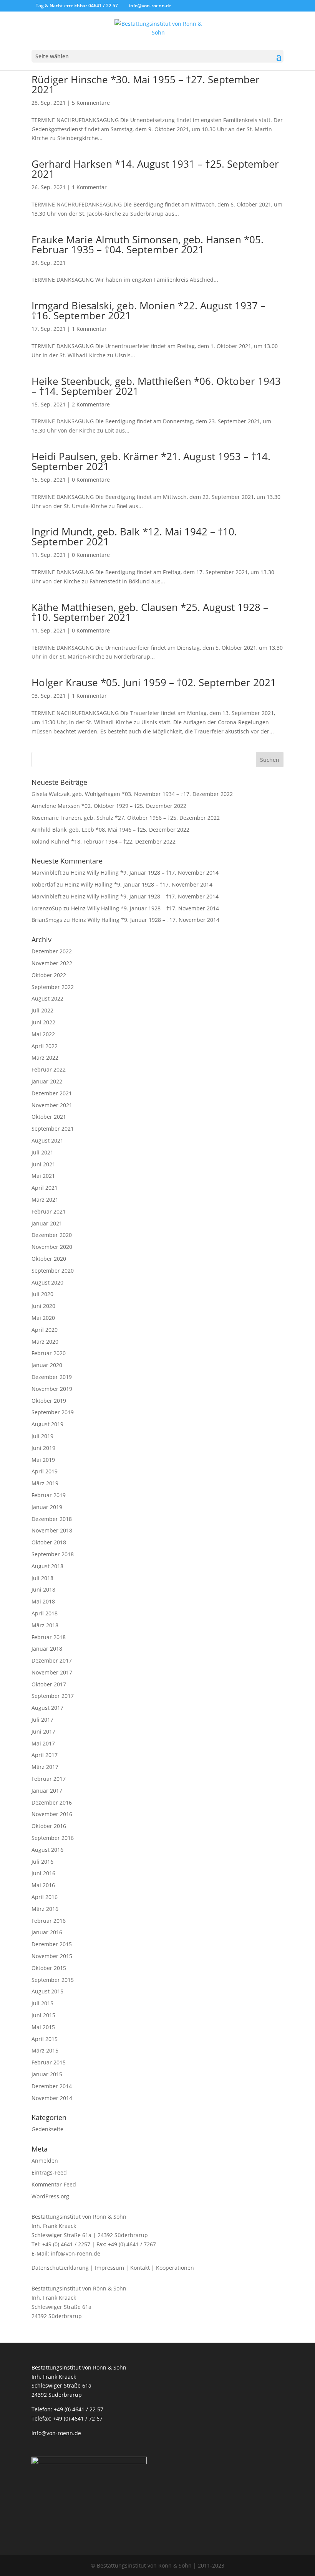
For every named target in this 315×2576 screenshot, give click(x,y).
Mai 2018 (43, 1601)
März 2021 (45, 1200)
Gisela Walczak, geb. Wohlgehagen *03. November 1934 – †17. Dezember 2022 (132, 794)
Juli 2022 (42, 1010)
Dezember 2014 (52, 2086)
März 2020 (45, 1342)
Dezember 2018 (52, 1519)
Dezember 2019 (52, 1377)
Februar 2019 (49, 1495)
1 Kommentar (89, 187)
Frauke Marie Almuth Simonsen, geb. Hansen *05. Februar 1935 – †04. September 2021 (148, 244)
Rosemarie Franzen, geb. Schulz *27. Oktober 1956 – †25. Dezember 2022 (126, 818)
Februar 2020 (49, 1353)
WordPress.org (50, 2196)
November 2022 (52, 963)
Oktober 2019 (49, 1401)
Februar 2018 (49, 1637)
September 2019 (53, 1412)
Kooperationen (175, 2268)
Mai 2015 (43, 2027)
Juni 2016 (43, 1873)
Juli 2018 (42, 1578)
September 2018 (53, 1554)
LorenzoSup (47, 908)
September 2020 (53, 1271)
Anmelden (45, 2161)
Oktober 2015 (49, 1968)
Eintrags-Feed (49, 2172)
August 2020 (47, 1282)
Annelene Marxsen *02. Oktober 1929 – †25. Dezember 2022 (109, 806)
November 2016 (52, 1814)
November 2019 (52, 1389)
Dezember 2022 (52, 951)
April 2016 (45, 1897)
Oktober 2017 (49, 1684)
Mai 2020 (43, 1318)
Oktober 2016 (49, 1826)
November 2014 (52, 2098)
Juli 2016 (42, 1862)
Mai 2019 (43, 1460)
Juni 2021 (43, 1164)
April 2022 (45, 1046)
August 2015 (47, 1991)
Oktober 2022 (49, 975)
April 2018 (45, 1613)
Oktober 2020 (49, 1259)
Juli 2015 (42, 2003)
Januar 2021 (47, 1223)
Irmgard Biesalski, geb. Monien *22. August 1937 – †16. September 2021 (148, 310)
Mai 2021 (43, 1176)
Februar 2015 (49, 2062)
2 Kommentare (91, 404)
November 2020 (52, 1247)
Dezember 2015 (52, 1944)
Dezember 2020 (52, 1235)
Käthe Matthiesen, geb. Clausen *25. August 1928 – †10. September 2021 (150, 612)
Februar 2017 (49, 1779)
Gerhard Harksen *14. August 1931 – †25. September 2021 (155, 169)
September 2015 (53, 1980)
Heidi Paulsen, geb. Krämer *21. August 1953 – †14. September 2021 (151, 461)
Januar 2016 (47, 1932)
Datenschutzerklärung (60, 2268)
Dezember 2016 (52, 1802)
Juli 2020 (42, 1294)
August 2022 (47, 998)
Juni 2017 (43, 1731)
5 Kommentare (91, 103)
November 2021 (52, 1105)
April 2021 (45, 1188)
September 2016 (53, 1838)
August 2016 (47, 1850)
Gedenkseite (47, 2129)
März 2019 (45, 1483)
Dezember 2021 (52, 1093)
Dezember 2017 (52, 1660)
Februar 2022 (49, 1069)
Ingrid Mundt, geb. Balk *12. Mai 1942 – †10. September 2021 (134, 537)
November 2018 (52, 1530)
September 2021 (53, 1129)
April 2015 (45, 2039)
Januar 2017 (47, 1791)
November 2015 (52, 1956)
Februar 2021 (49, 1211)
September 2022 (53, 987)
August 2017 (47, 1708)
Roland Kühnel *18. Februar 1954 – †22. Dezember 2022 (104, 841)
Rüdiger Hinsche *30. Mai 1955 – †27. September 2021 (146, 84)
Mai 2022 (43, 1034)
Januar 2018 (47, 1649)
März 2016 (45, 1909)
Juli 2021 (42, 1152)
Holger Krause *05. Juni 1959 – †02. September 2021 (154, 682)
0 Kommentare (91, 480)
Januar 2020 (47, 1365)
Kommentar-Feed (54, 2184)
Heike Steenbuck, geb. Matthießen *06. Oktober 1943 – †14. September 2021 (156, 386)
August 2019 (47, 1424)
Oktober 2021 (49, 1117)
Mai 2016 (43, 1885)
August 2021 (47, 1140)
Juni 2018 (43, 1589)
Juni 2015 (43, 2015)
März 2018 (45, 1625)
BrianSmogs (47, 920)
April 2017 (45, 1755)
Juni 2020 (43, 1306)
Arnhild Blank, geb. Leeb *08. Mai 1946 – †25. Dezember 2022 (110, 830)
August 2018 (47, 1566)
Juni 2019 (43, 1448)
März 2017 (45, 1767)
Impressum (109, 2268)
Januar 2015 (47, 2074)
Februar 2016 (49, 1921)
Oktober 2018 (49, 1542)
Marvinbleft (46, 873)
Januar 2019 (47, 1507)
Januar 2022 (47, 1081)
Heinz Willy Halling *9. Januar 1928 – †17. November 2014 (145, 873)
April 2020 (45, 1330)
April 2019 (45, 1471)
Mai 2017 (43, 1743)
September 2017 (53, 1696)
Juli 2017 (42, 1720)
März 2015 (45, 2050)
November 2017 (52, 1672)
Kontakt (140, 2268)
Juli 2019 (42, 1436)
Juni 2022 (43, 1022)
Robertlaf (43, 884)
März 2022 (45, 1058)
